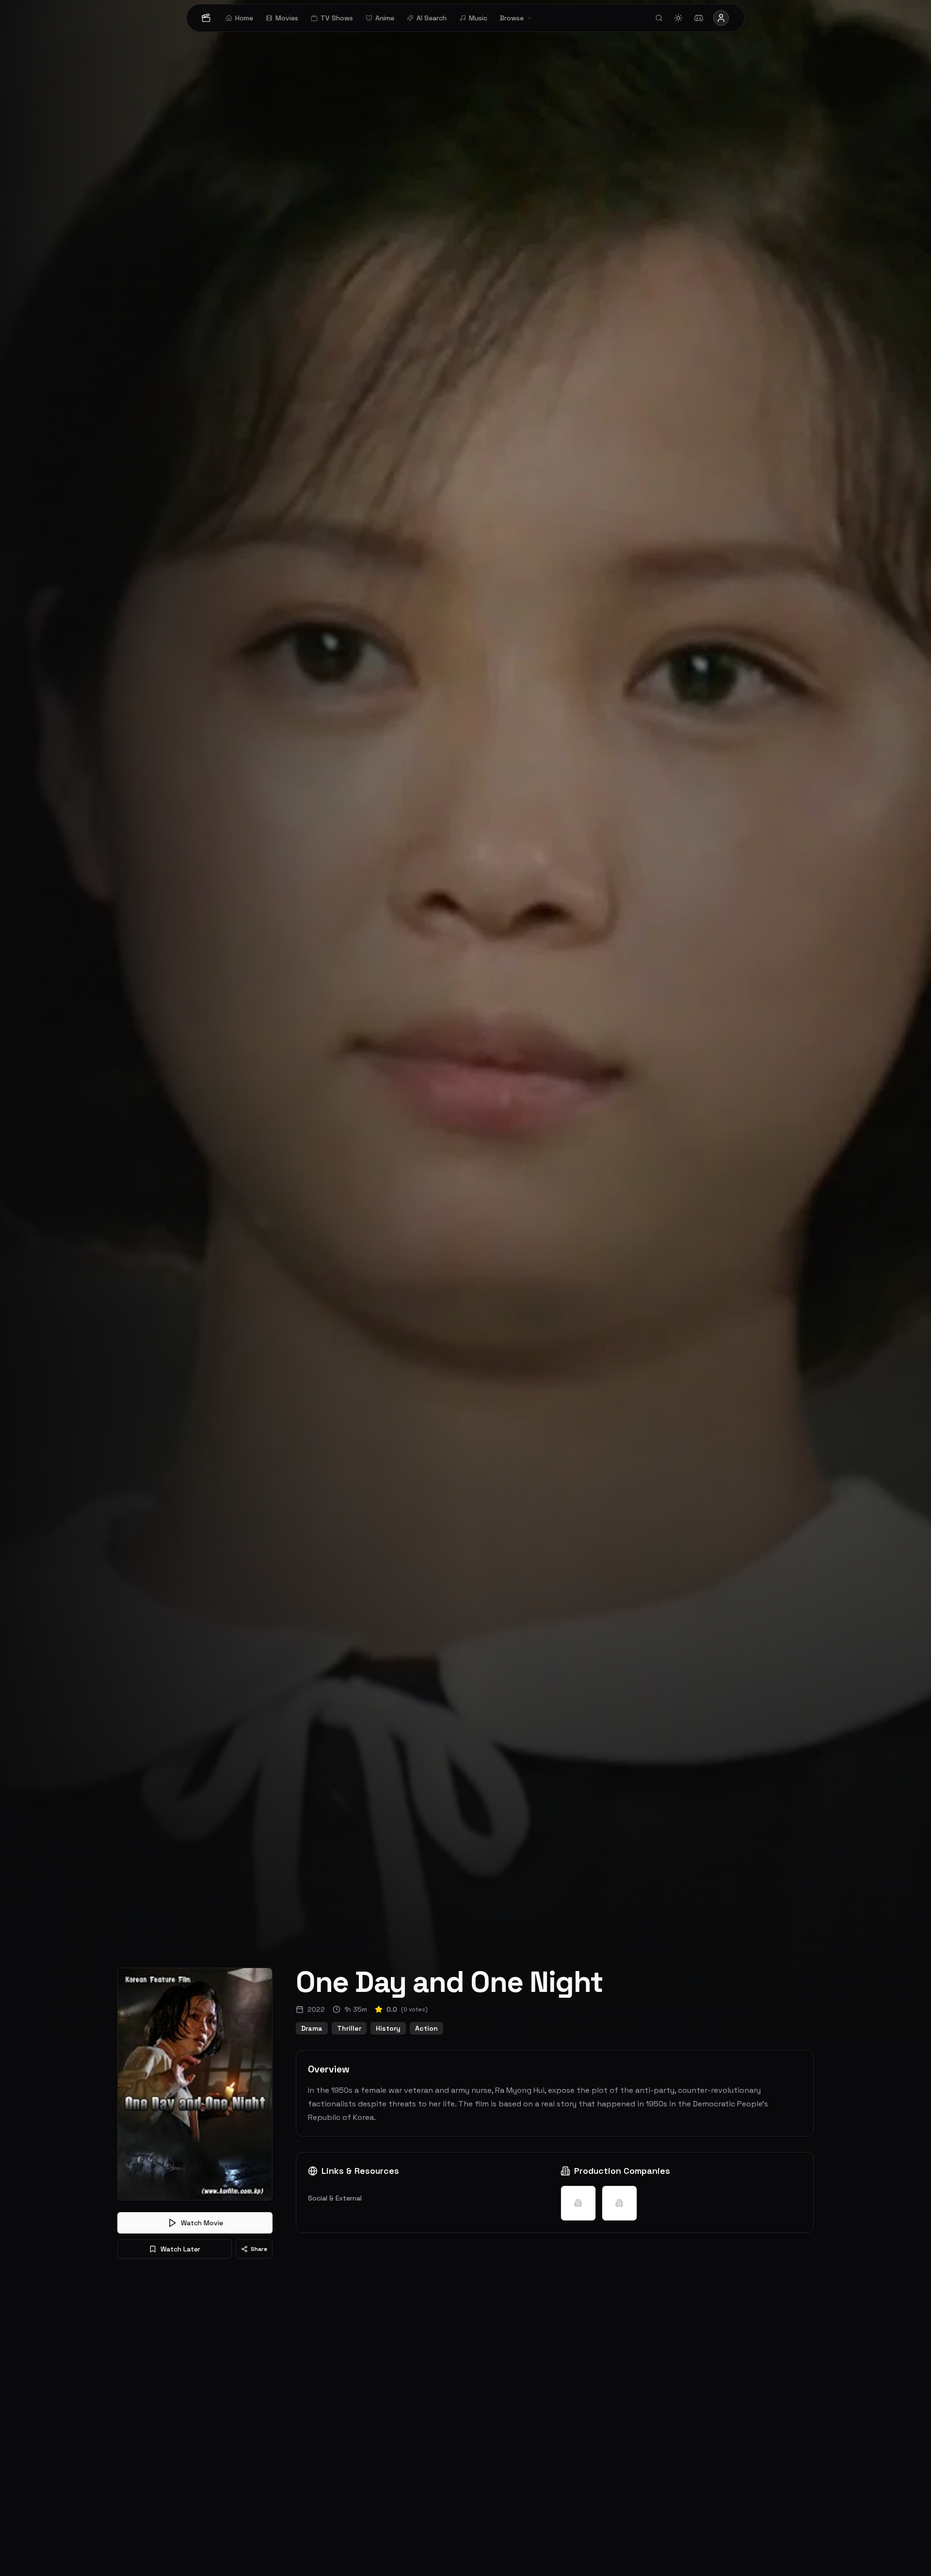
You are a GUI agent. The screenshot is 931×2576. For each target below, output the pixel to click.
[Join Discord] (699, 18)
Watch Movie (202, 2223)
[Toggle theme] (678, 18)
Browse (512, 18)
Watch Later (180, 2249)
